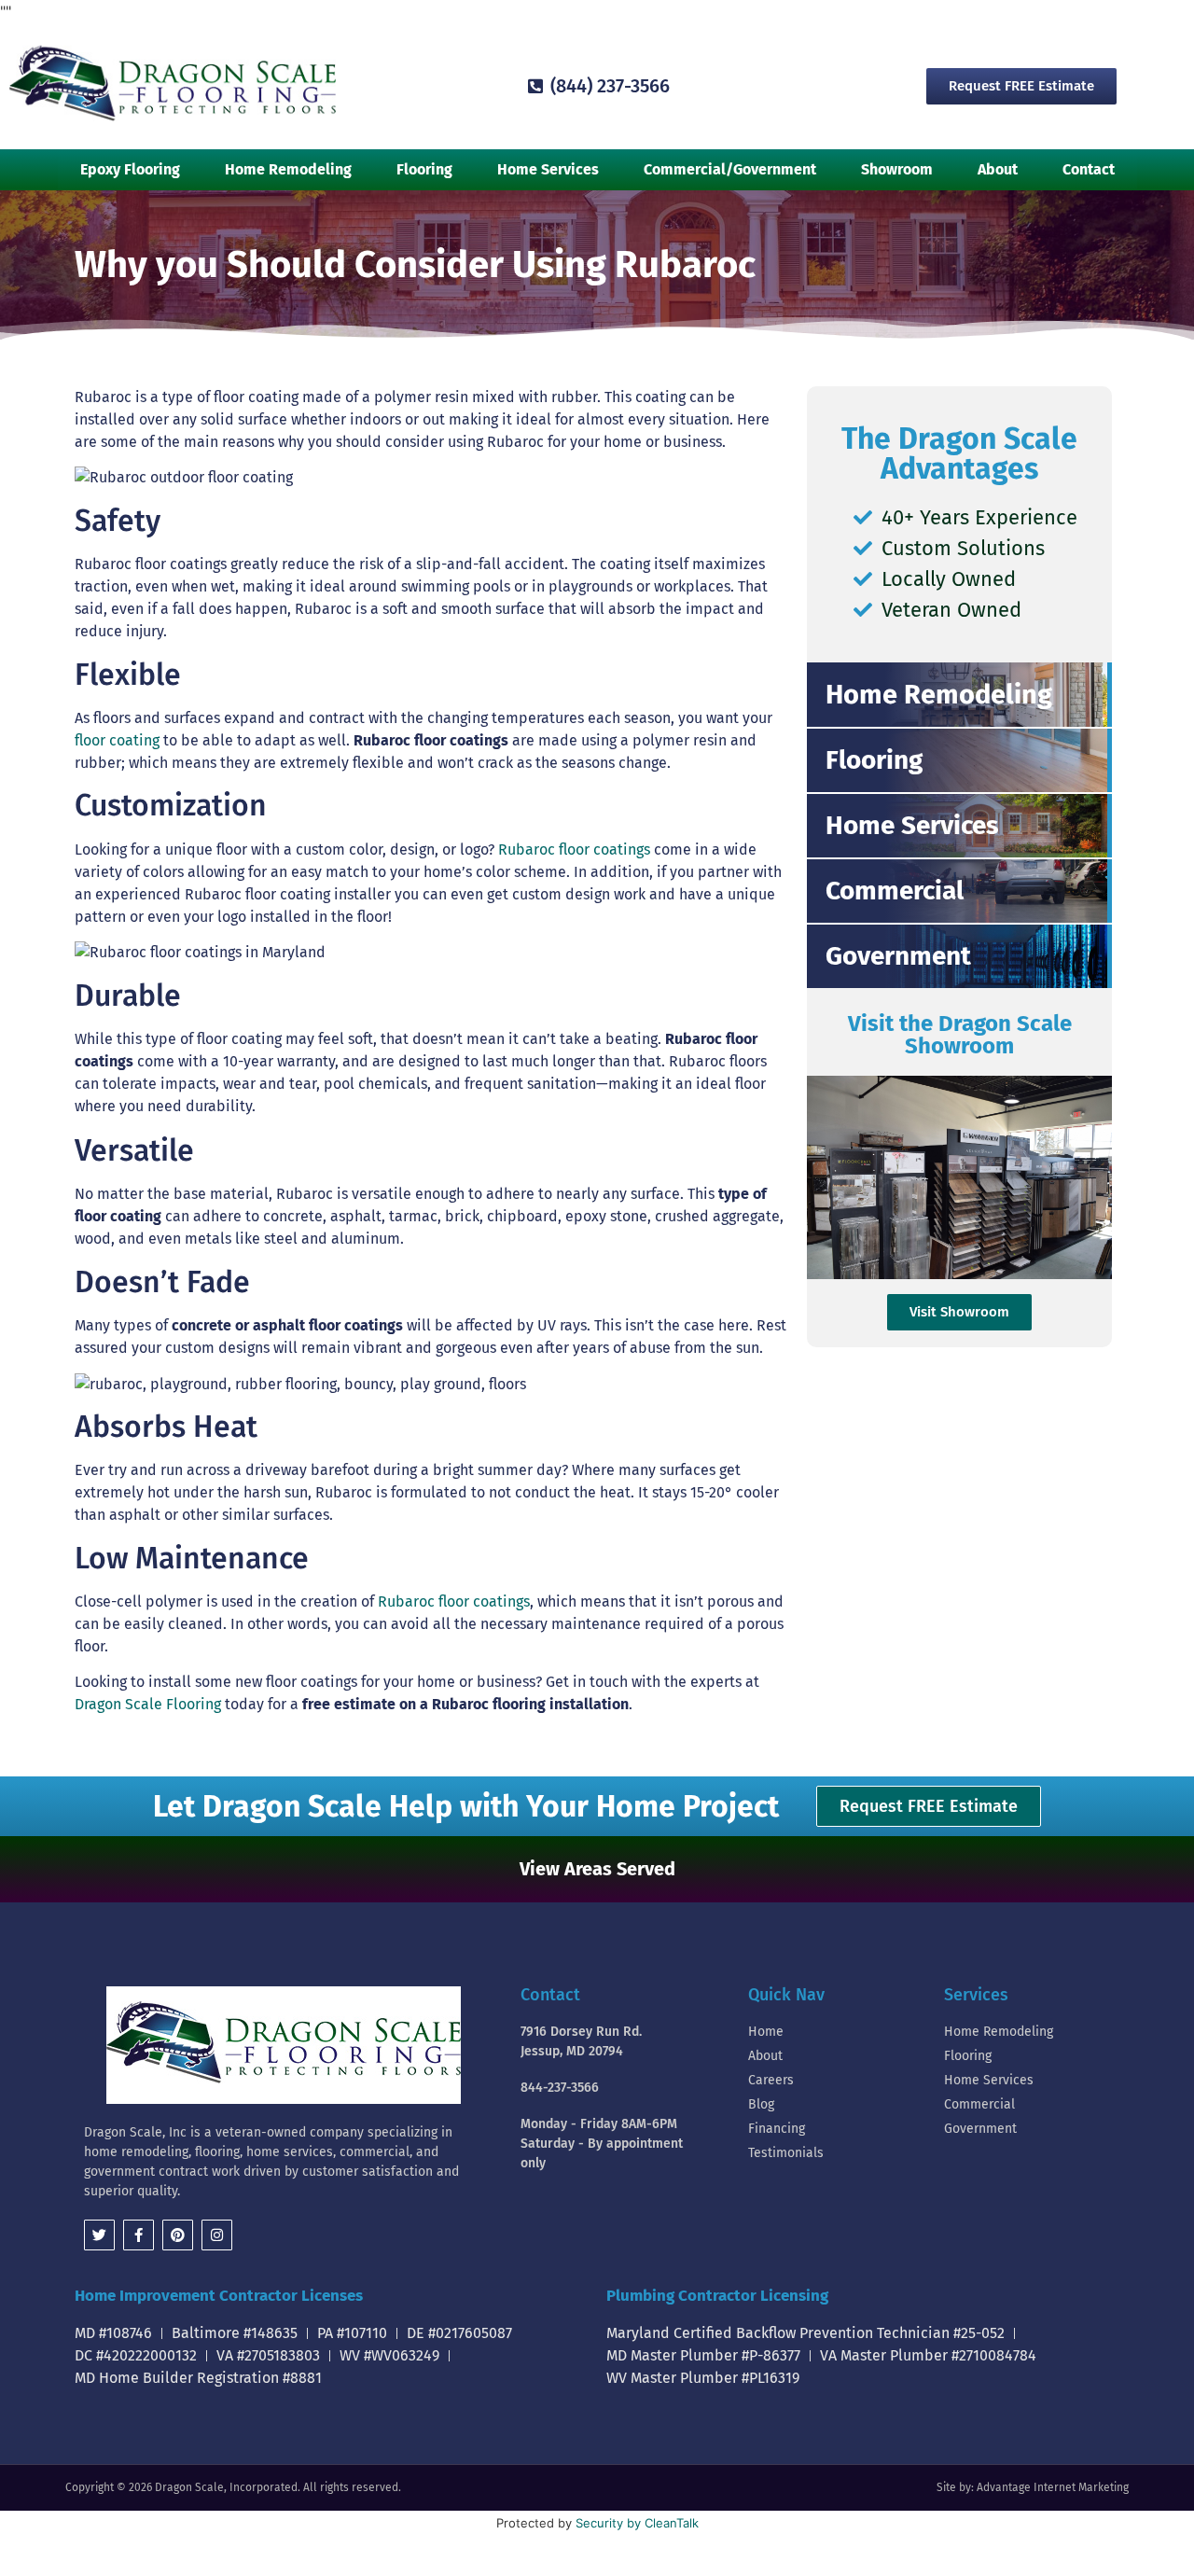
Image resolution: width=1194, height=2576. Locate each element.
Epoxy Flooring (130, 169)
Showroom (897, 169)
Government (898, 956)
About (998, 169)
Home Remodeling (288, 169)
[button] (597, 1869)
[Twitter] (99, 2235)
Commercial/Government (730, 169)
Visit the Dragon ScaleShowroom (960, 1035)
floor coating (117, 740)
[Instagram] (217, 2235)
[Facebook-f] (139, 2235)
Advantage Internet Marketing (1053, 2487)
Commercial (895, 891)
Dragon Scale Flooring (148, 1704)
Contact (1089, 169)
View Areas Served (597, 1869)
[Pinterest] (178, 2235)
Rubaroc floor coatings (574, 849)
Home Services (548, 169)
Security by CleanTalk (637, 2523)
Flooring (424, 169)
